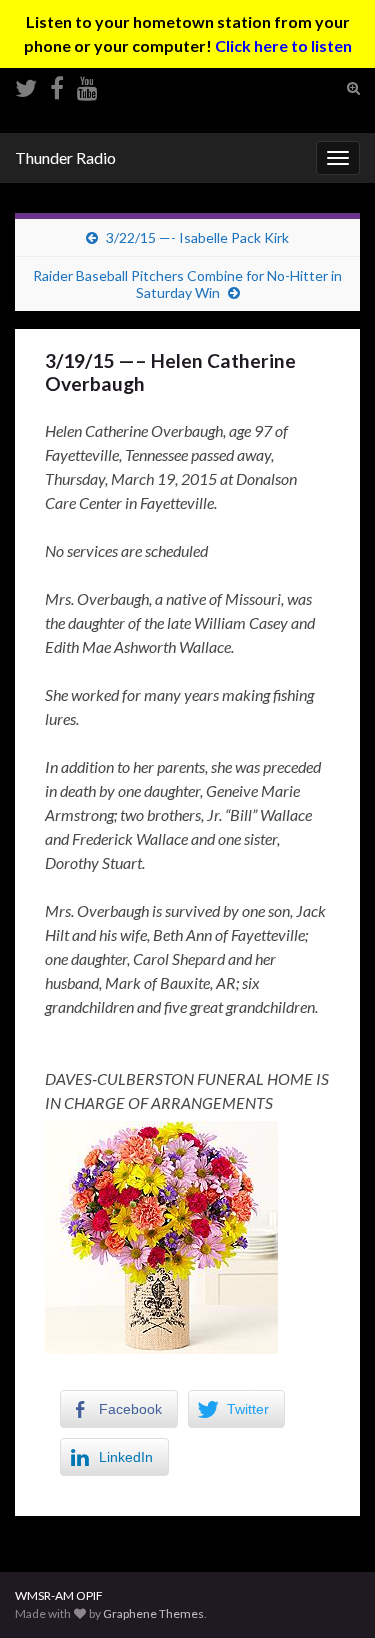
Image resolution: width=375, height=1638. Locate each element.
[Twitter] (26, 84)
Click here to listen (283, 45)
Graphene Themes (153, 1613)
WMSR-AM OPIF (59, 1595)
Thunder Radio (65, 157)
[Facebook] (57, 84)
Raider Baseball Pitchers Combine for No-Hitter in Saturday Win (187, 284)
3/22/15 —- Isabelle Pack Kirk (197, 237)
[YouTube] (87, 84)
